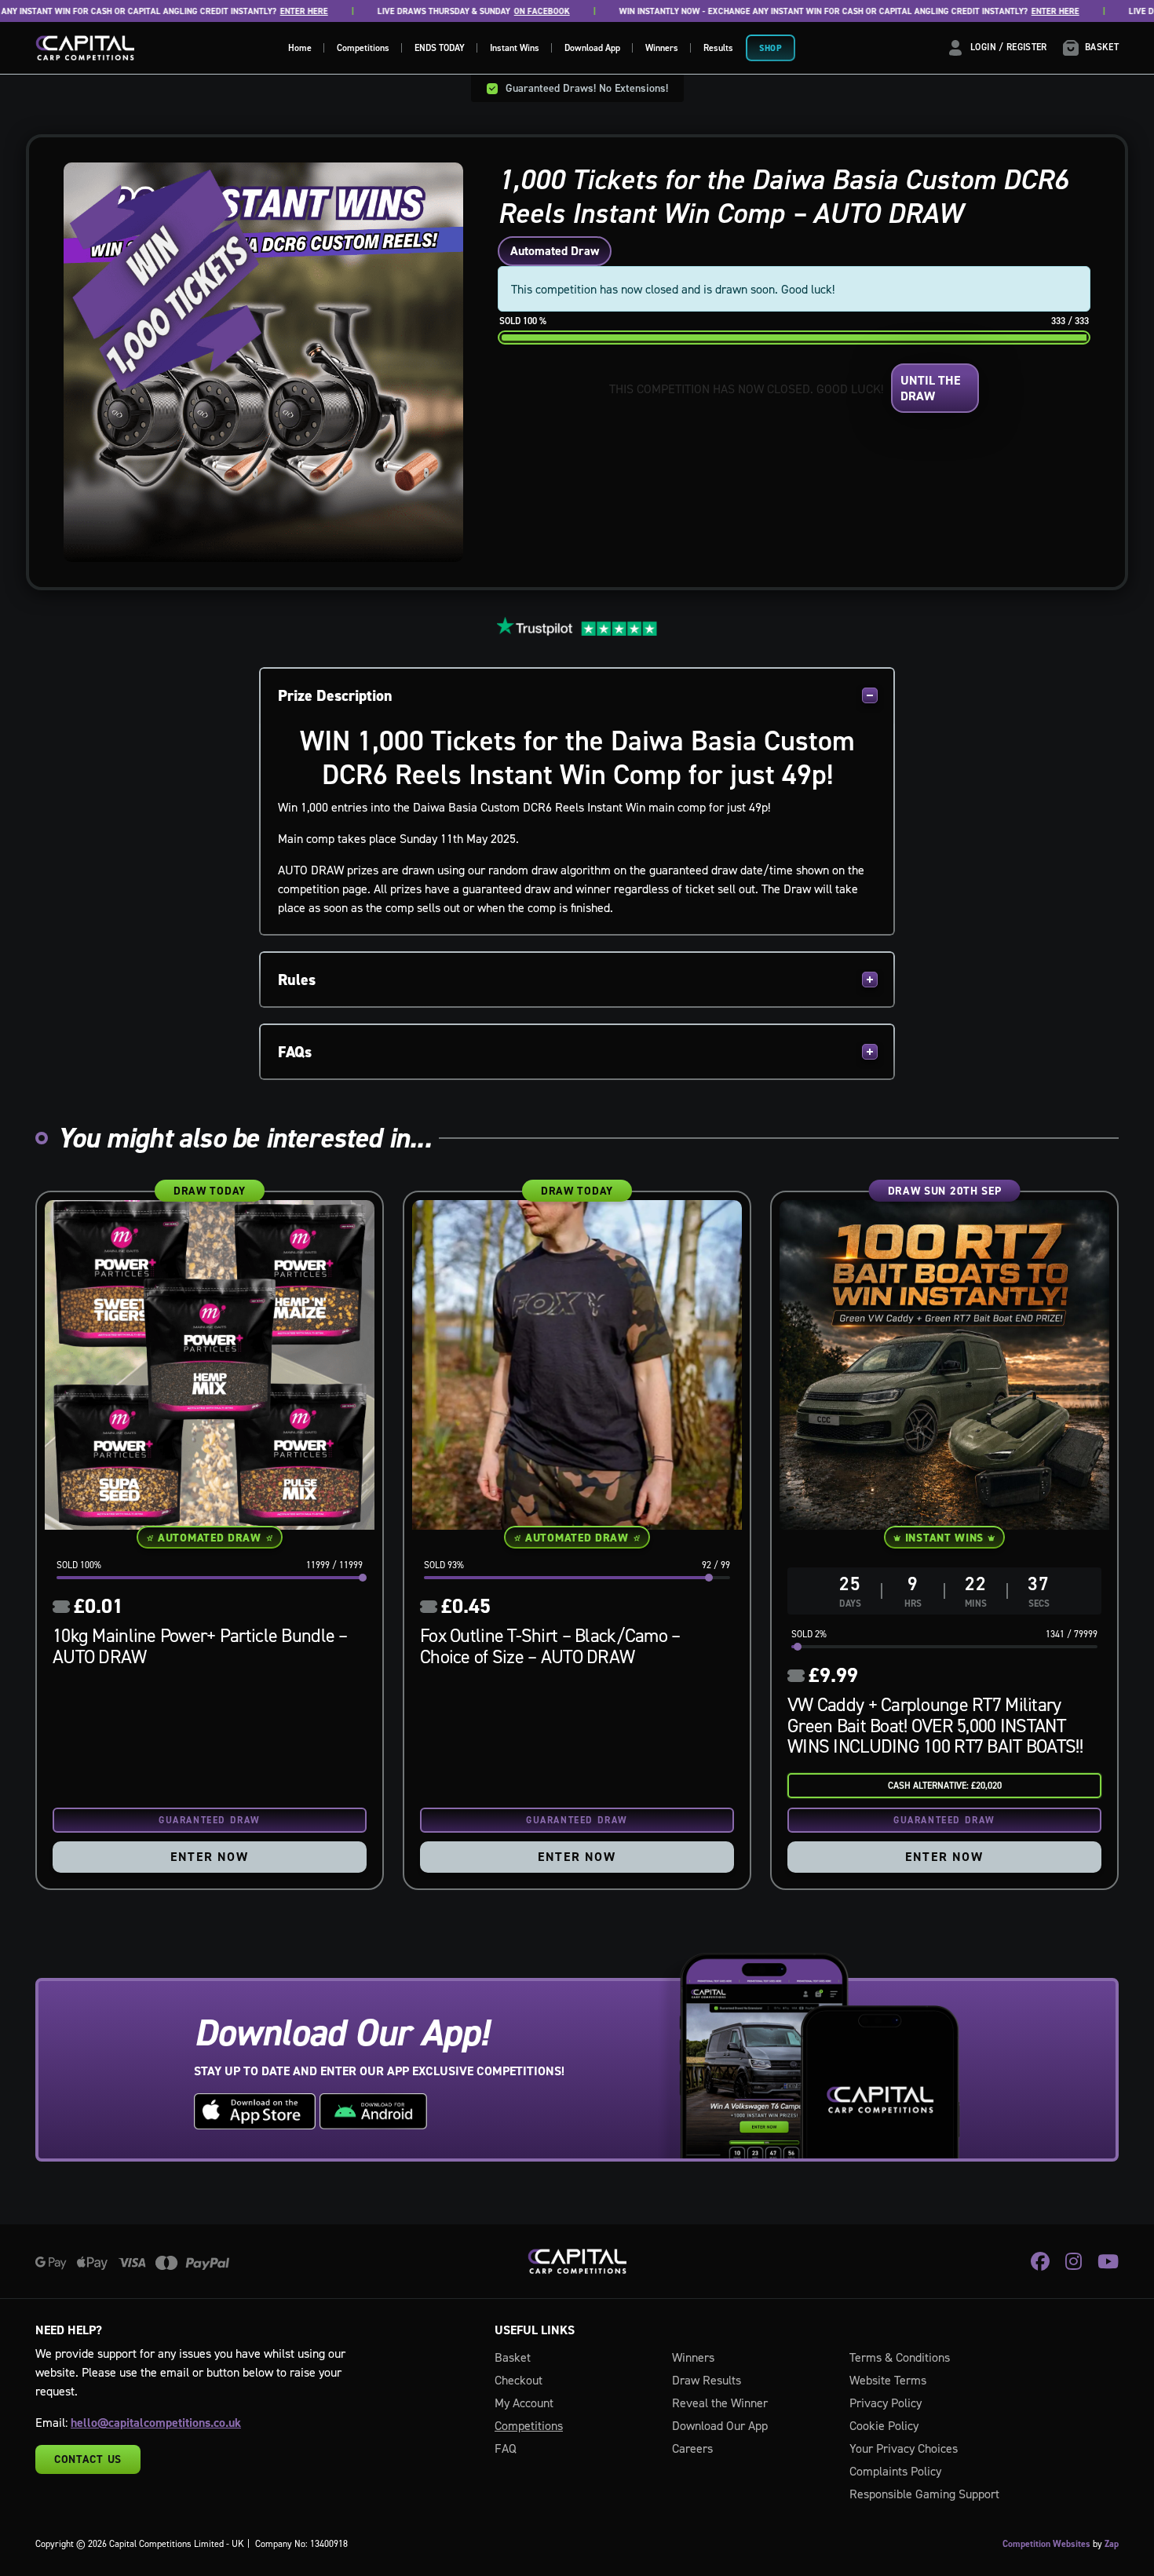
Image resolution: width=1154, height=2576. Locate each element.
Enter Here (252, 11)
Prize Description (335, 695)
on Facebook (490, 11)
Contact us (88, 2459)
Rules (297, 980)
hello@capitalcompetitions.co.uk (156, 2423)
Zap (1112, 2544)
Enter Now (209, 1857)
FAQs (295, 1052)
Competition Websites (1046, 2544)
